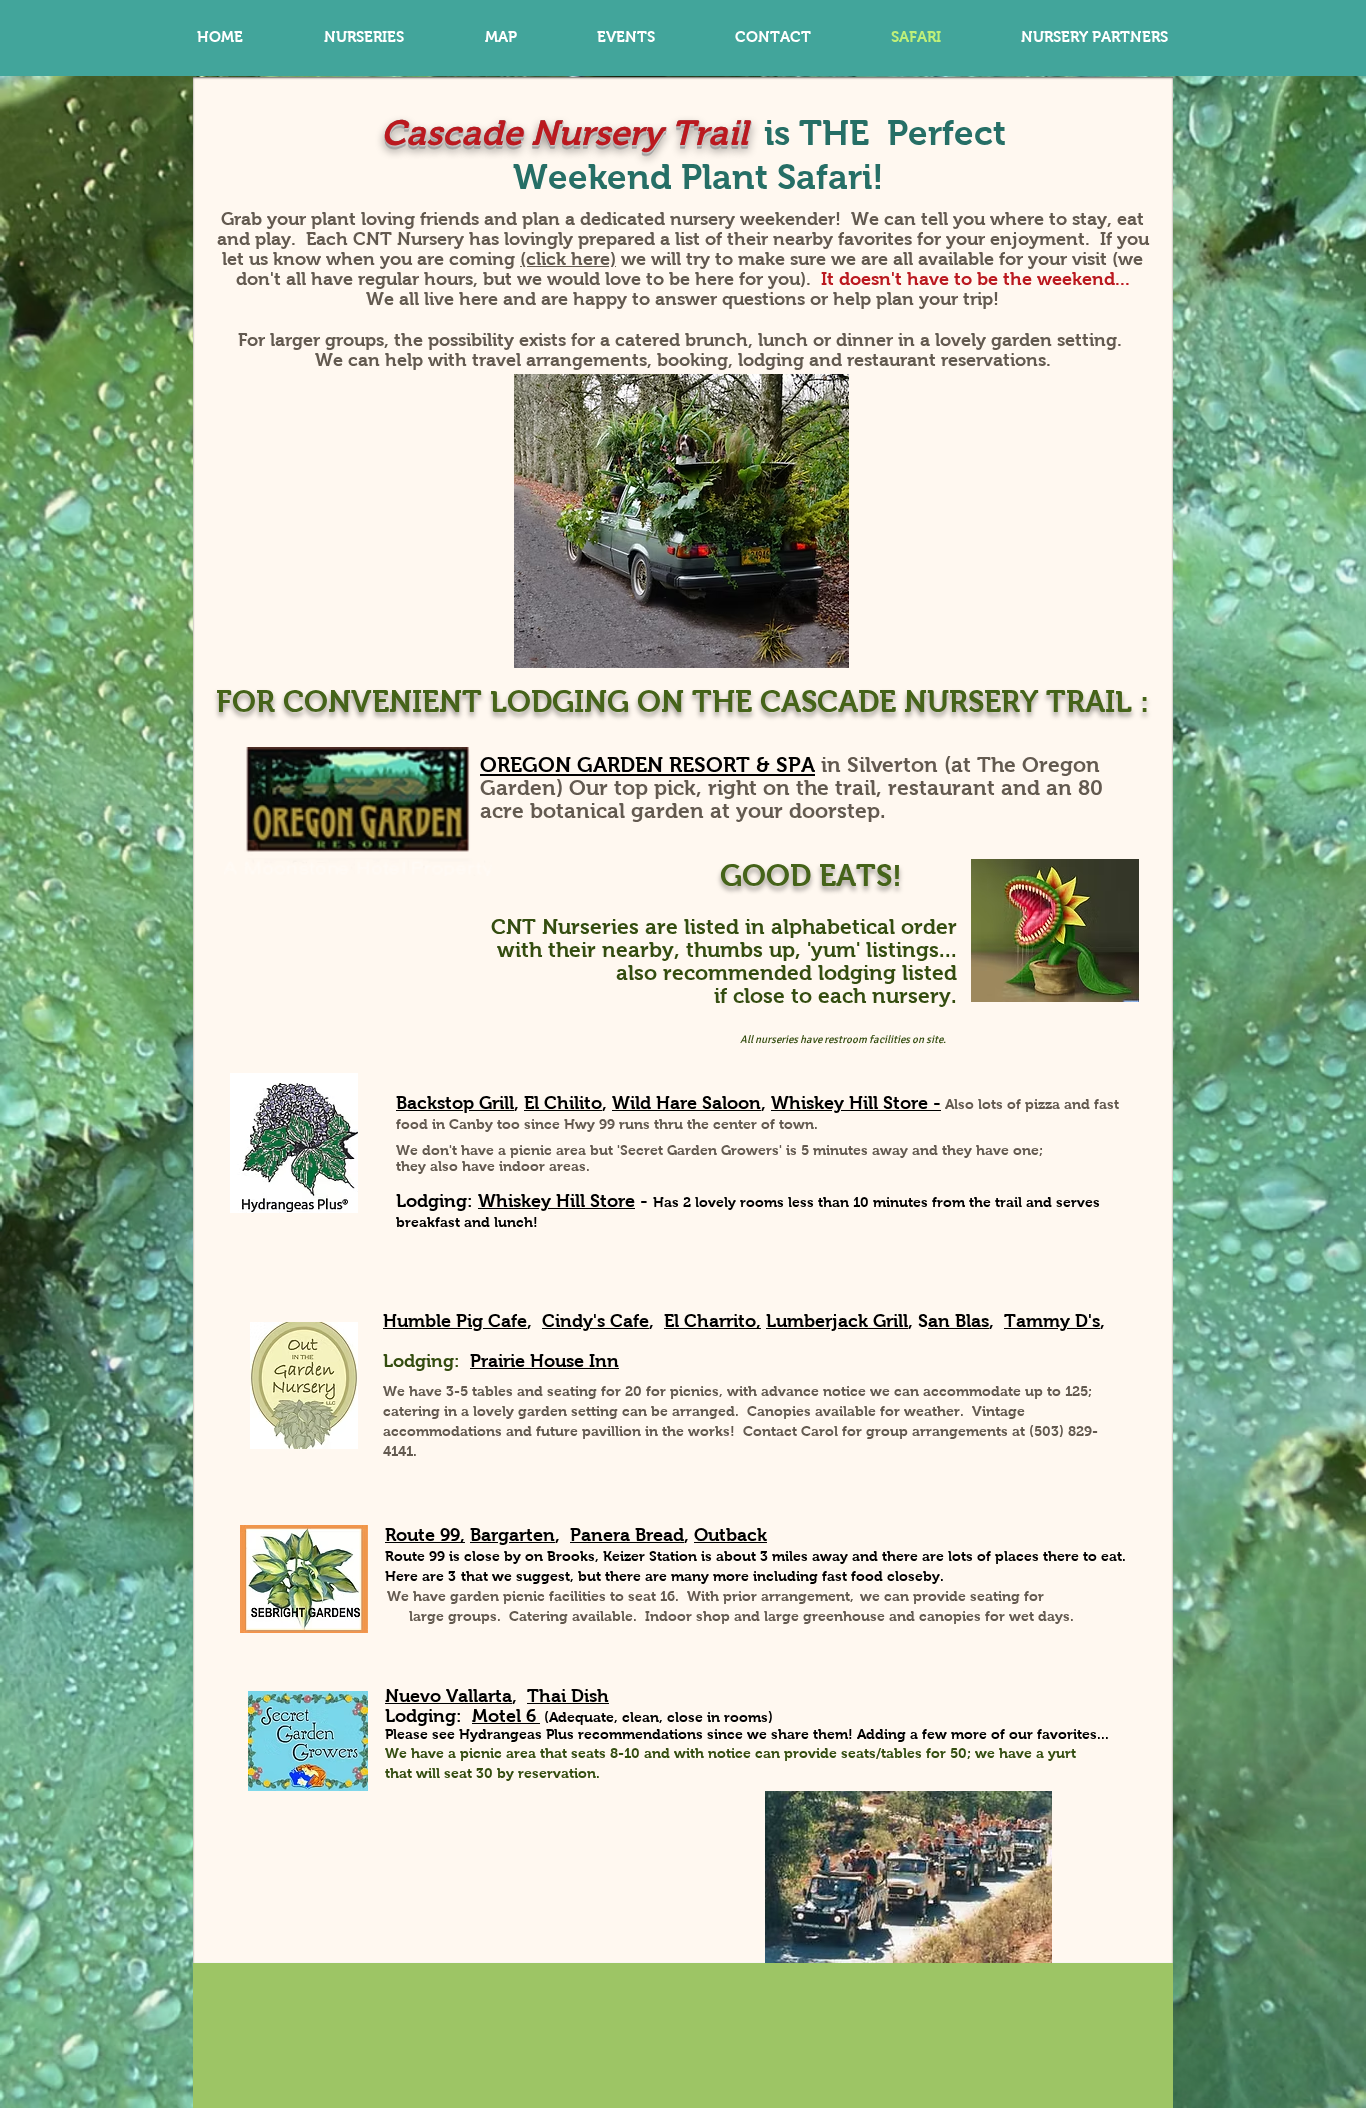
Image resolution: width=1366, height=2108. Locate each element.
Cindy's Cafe (595, 1321)
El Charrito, (712, 1321)
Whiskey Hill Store (556, 1201)
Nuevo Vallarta (448, 1696)
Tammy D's (1052, 1321)
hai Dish (574, 1696)
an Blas (958, 1321)
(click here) (568, 259)
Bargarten (512, 1535)
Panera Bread (627, 1535)
